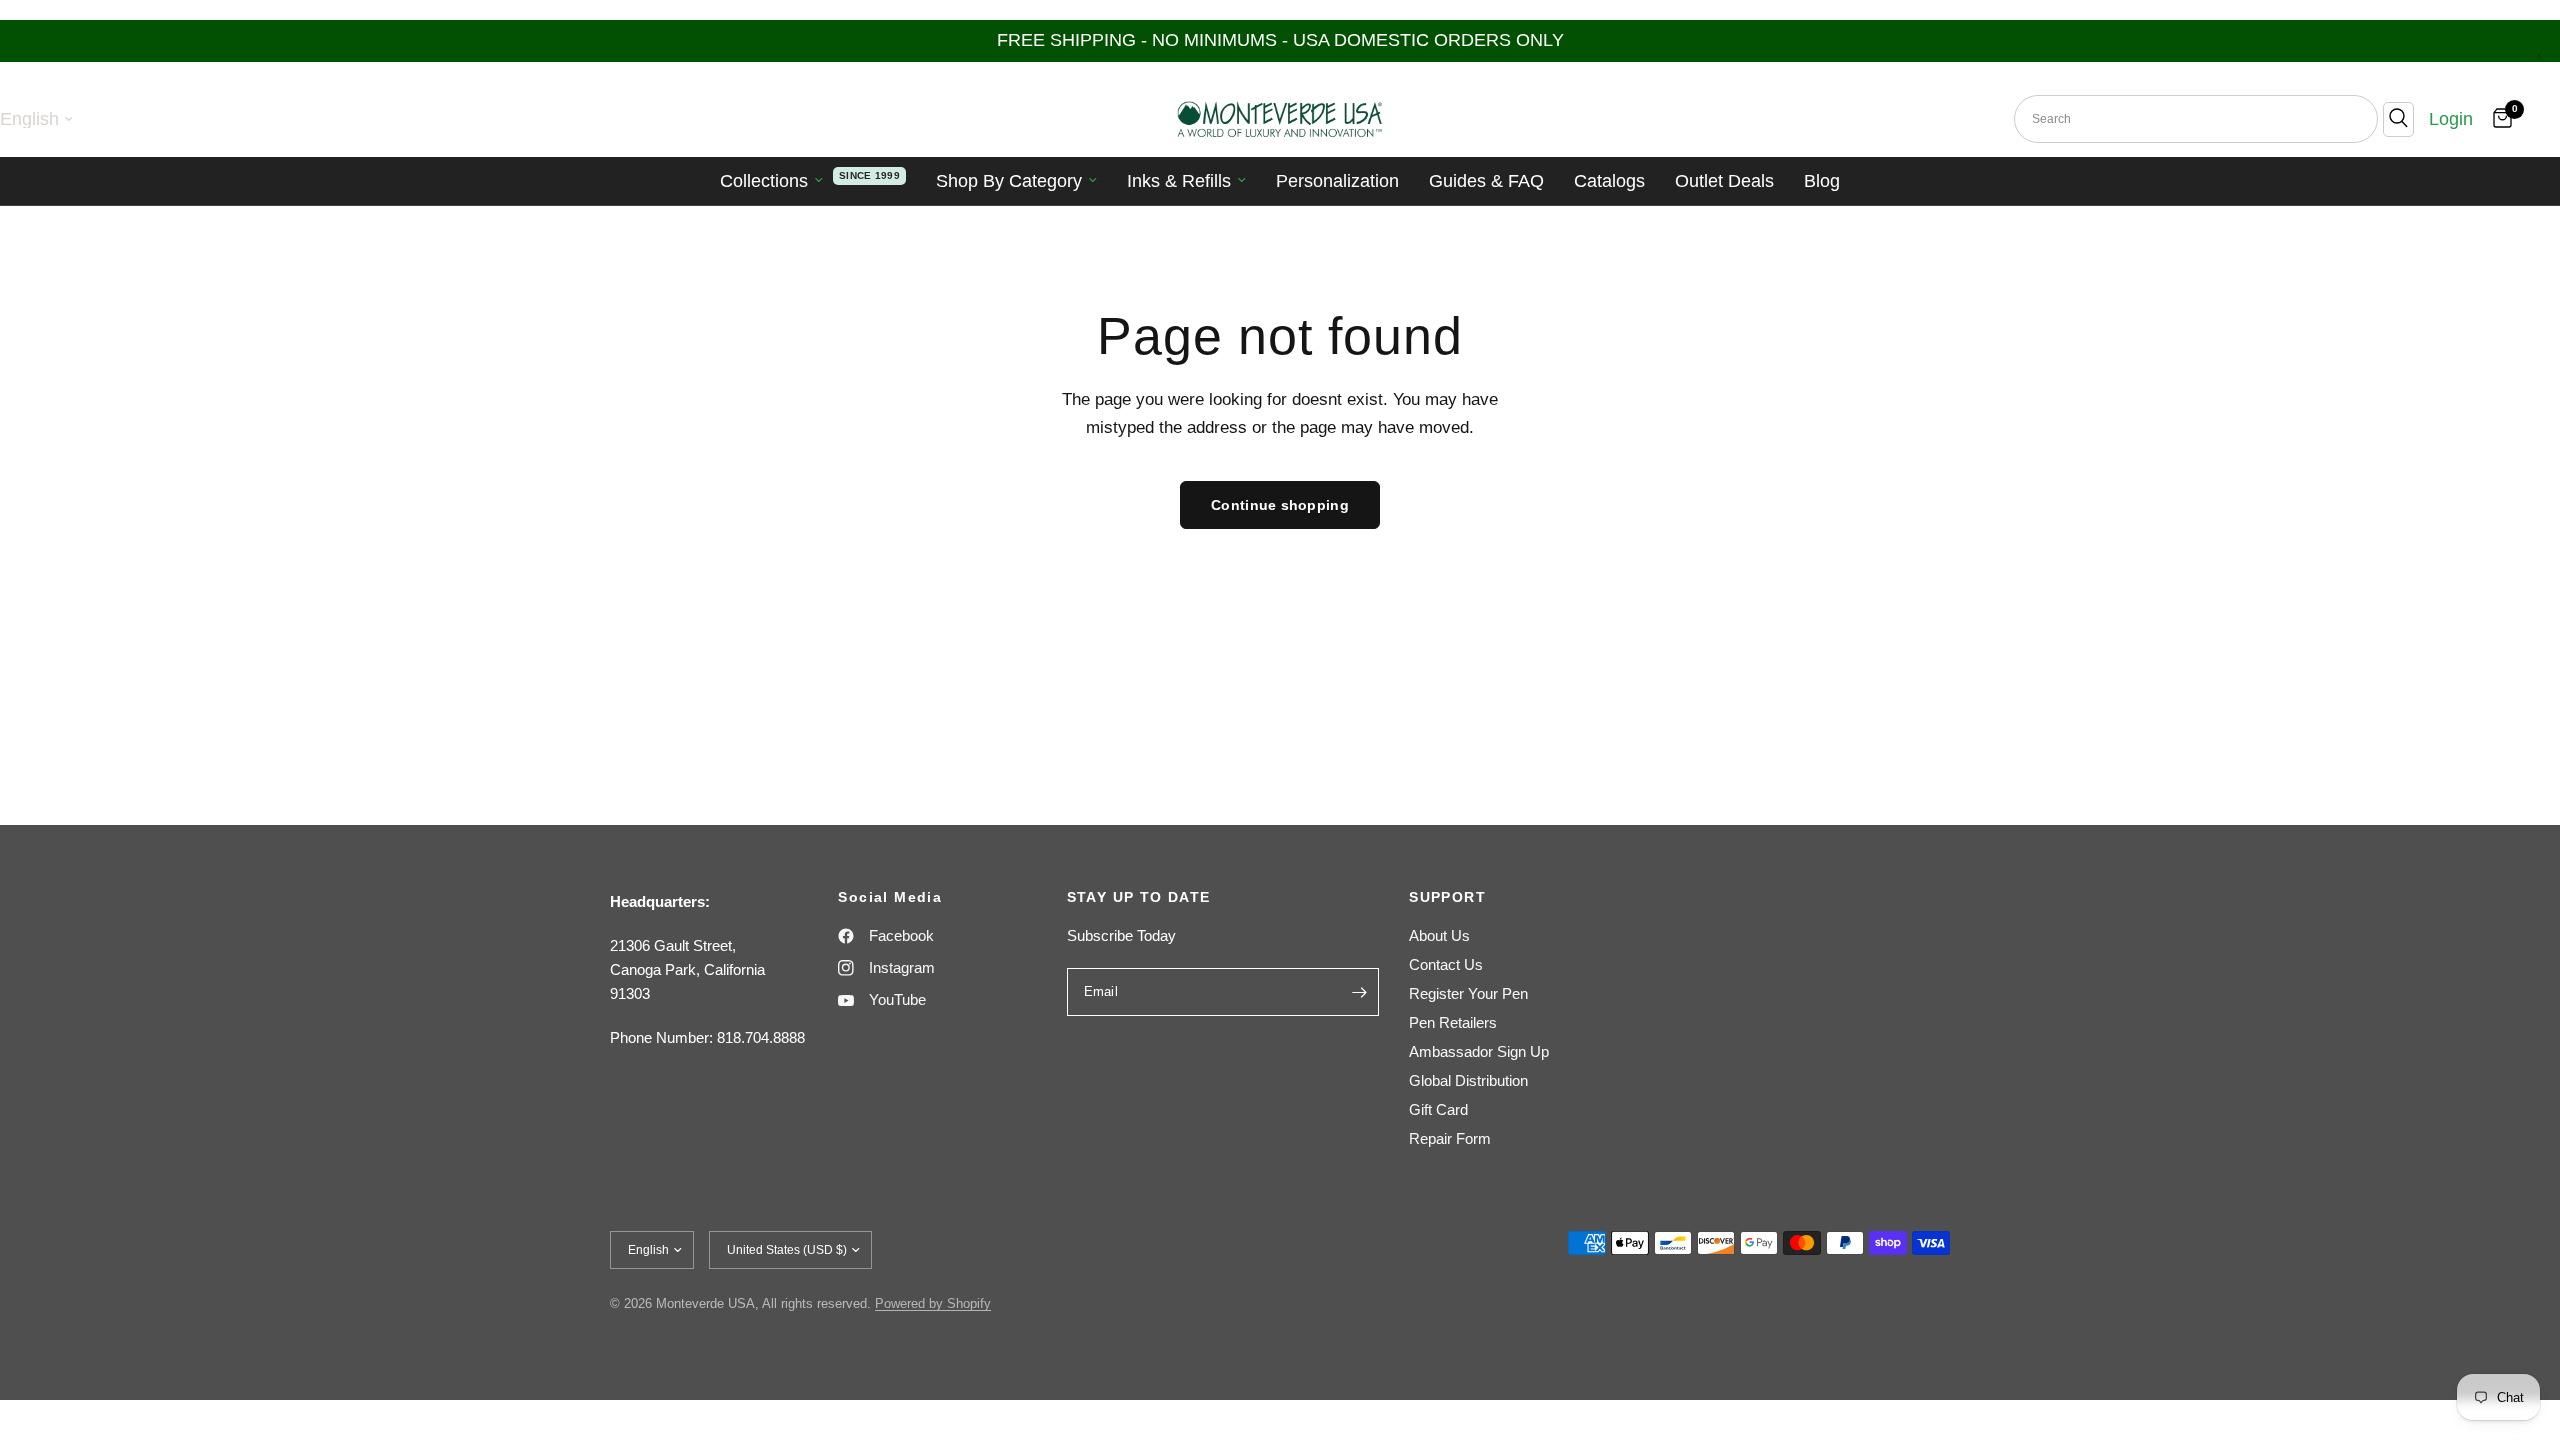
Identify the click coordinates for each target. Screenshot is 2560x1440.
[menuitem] (813, 181)
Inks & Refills (1179, 181)
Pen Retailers (1453, 1022)
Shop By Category (1009, 181)
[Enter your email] (1359, 992)
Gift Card (1438, 1109)
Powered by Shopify (933, 1303)
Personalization (1337, 181)
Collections (764, 181)
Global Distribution (1468, 1080)
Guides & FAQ (1486, 181)
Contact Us (1446, 964)
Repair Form (1450, 1138)
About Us (1439, 935)
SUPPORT (1447, 897)
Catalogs (1609, 181)
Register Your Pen (1468, 993)
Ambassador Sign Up (1479, 1051)
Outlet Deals (1724, 181)
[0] (2497, 119)
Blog (1822, 181)
